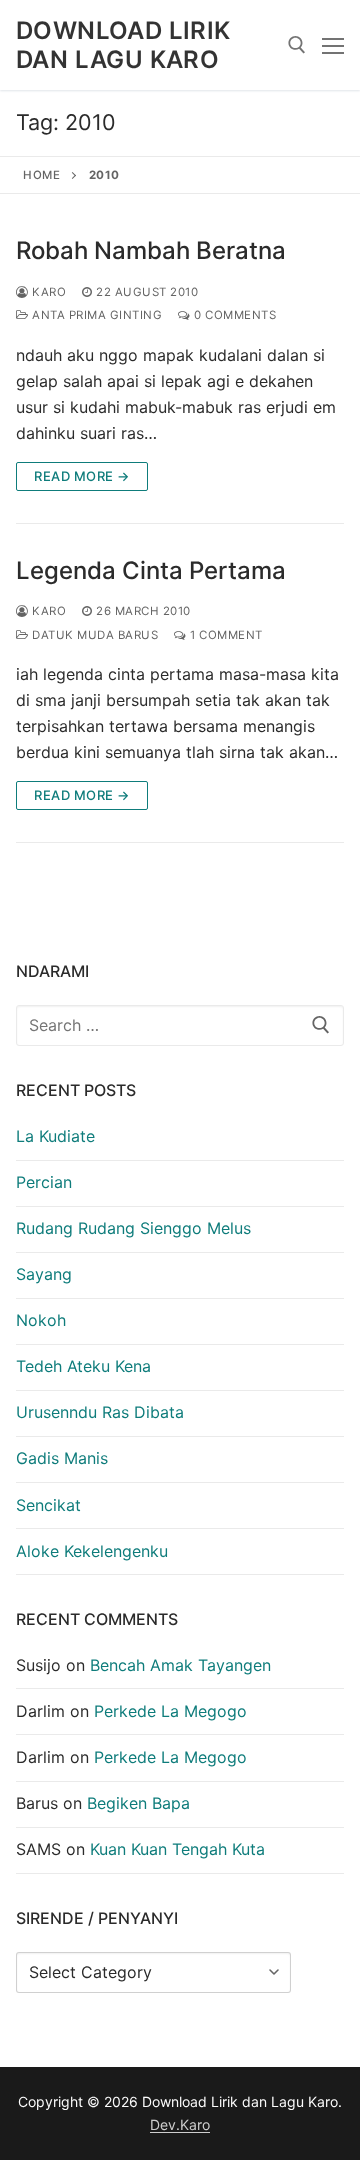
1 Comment (225, 635)
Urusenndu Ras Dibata (100, 1412)
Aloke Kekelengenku (92, 1551)
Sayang (44, 1274)
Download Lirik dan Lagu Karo (123, 45)
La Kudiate (55, 1136)
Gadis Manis (62, 1458)
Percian (44, 1182)
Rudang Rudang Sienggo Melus (133, 1228)
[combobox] (180, 1026)
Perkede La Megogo (170, 1711)
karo (47, 292)
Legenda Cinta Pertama (151, 570)
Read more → (82, 476)
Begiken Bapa (138, 1803)
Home (41, 175)
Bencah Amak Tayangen (180, 1665)
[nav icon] (333, 45)
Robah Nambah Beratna (151, 250)
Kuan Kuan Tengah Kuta (177, 1849)
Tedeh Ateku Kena (83, 1366)
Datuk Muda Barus (93, 635)
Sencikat (48, 1505)
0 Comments (233, 315)
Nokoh (41, 1320)
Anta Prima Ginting (95, 315)
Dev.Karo (180, 2124)
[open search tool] (297, 45)
